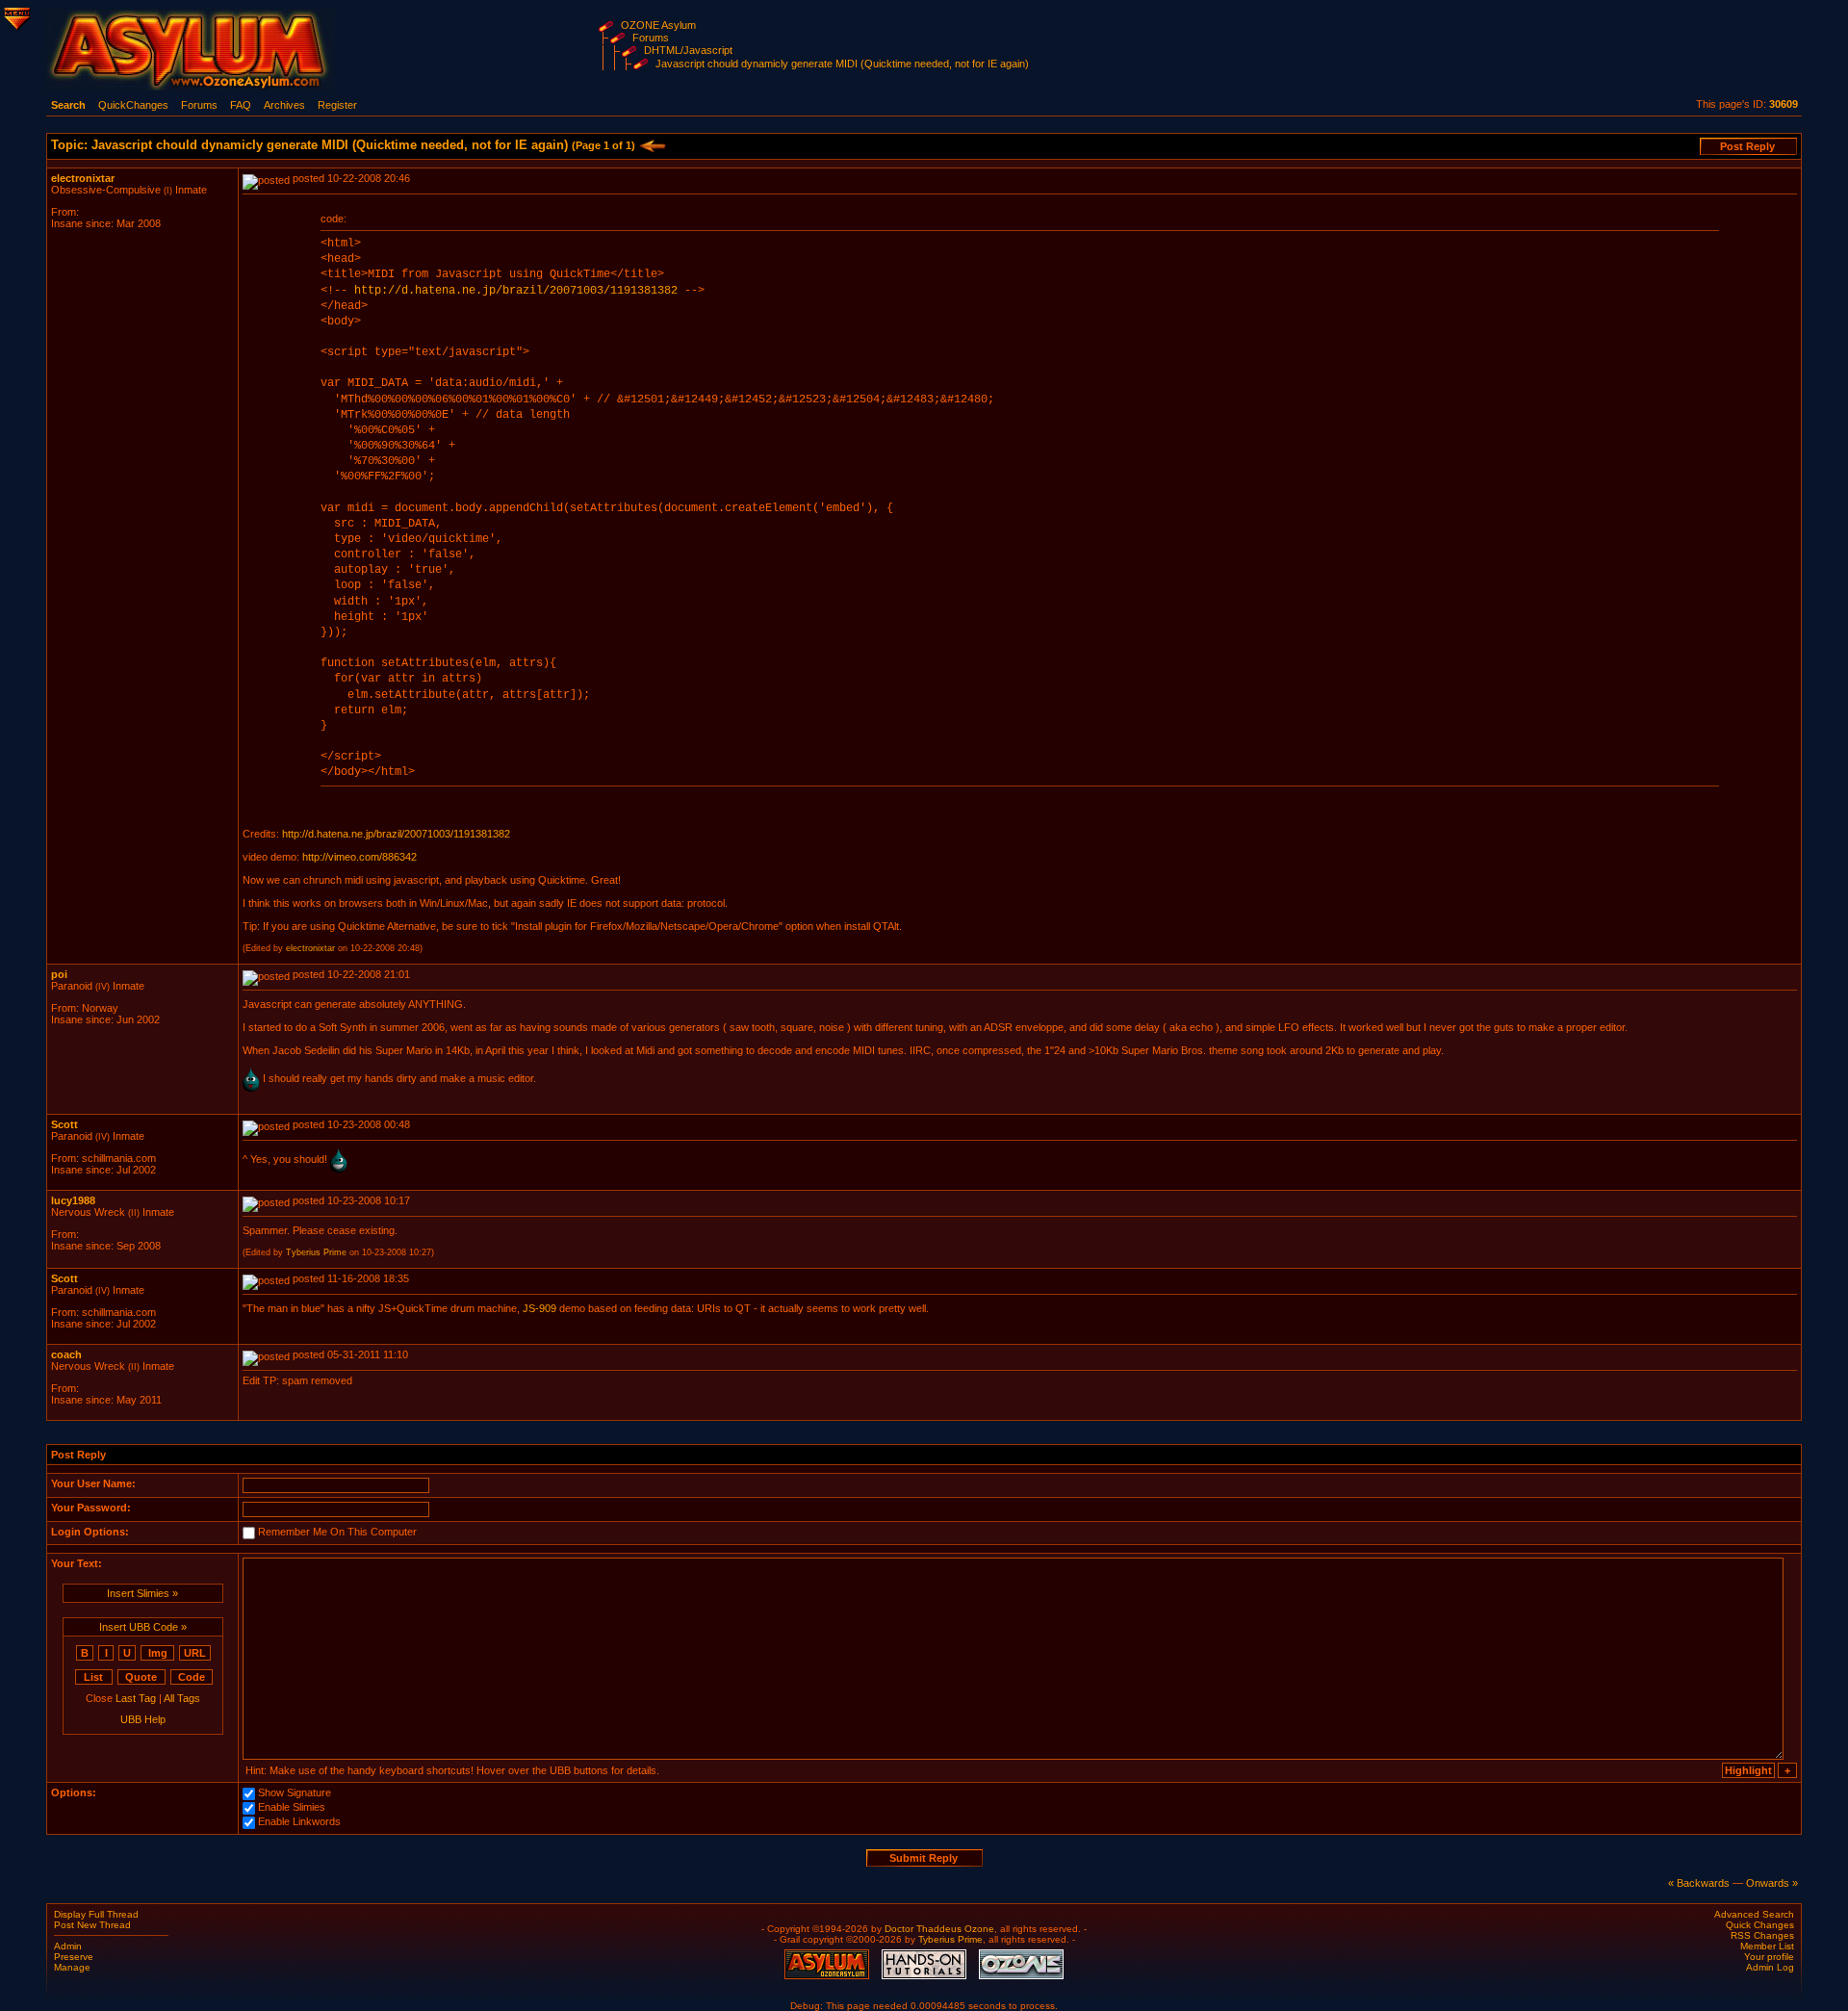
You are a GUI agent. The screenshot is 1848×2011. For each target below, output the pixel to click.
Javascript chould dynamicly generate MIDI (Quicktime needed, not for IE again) (842, 64)
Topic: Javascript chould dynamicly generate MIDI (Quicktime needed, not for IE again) (343, 145)
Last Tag (136, 1698)
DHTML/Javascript (688, 50)
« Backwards (1699, 1883)
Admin (68, 1946)
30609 (1784, 104)
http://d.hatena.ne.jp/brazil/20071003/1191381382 (516, 291)
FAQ (241, 105)
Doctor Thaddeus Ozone (939, 1929)
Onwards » (1772, 1883)
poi (59, 974)
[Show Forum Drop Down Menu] (15, 15)
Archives (284, 105)
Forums (651, 38)
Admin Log (1770, 1967)
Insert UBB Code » (143, 1627)
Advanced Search (1754, 1914)
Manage (72, 1967)
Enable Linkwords (299, 1822)
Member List (1767, 1946)
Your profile (1769, 1957)
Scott (64, 1124)
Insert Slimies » (142, 1593)
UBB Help (143, 1719)
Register (337, 105)
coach (66, 1354)
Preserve (74, 1957)
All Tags (182, 1698)
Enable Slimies (292, 1808)
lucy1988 (73, 1200)
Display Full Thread (96, 1914)
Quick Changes (1760, 1925)
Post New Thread (92, 1925)
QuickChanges (133, 105)
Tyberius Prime (316, 1252)
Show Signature (295, 1793)
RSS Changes (1762, 1935)
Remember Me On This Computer (337, 1533)
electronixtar (83, 178)
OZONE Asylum (658, 25)
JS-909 (539, 1308)
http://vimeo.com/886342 (359, 857)
